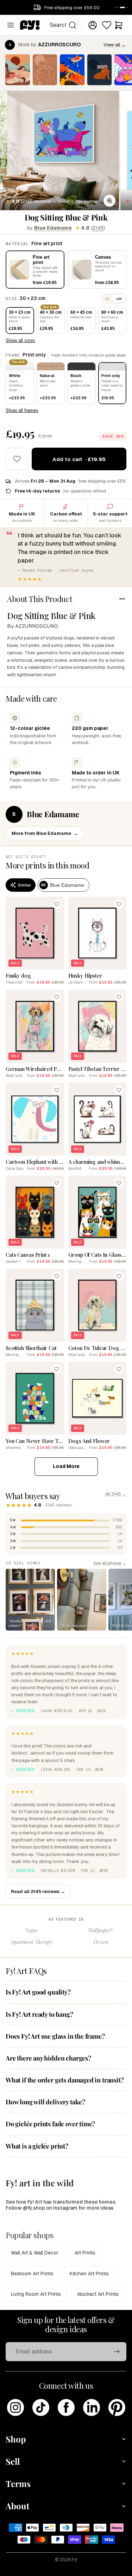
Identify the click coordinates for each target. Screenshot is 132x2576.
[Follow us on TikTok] (41, 2407)
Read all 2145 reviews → (38, 1891)
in (107, 299)
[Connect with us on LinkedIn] (92, 2407)
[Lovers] (45, 70)
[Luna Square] (100, 70)
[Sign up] (117, 2352)
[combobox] (62, 25)
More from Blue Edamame (45, 833)
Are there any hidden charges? (48, 2058)
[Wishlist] (107, 25)
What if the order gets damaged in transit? (65, 2080)
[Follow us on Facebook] (66, 2407)
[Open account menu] (93, 25)
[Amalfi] (72, 70)
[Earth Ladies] (18, 70)
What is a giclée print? (37, 2146)
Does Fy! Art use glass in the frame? (55, 2036)
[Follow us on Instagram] (15, 2407)
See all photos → (110, 1563)
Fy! (75, 2560)
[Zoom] (109, 201)
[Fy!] (30, 25)
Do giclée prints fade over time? (50, 2124)
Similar (24, 885)
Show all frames (22, 410)
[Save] (57, 904)
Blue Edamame (53, 228)
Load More (66, 1466)
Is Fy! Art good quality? (38, 1992)
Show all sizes (20, 340)
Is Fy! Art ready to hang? (39, 2014)
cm (119, 299)
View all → (115, 45)
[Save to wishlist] (17, 459)
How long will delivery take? (45, 2102)
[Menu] (11, 25)
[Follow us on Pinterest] (117, 2407)
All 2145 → (116, 1494)
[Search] (73, 25)
